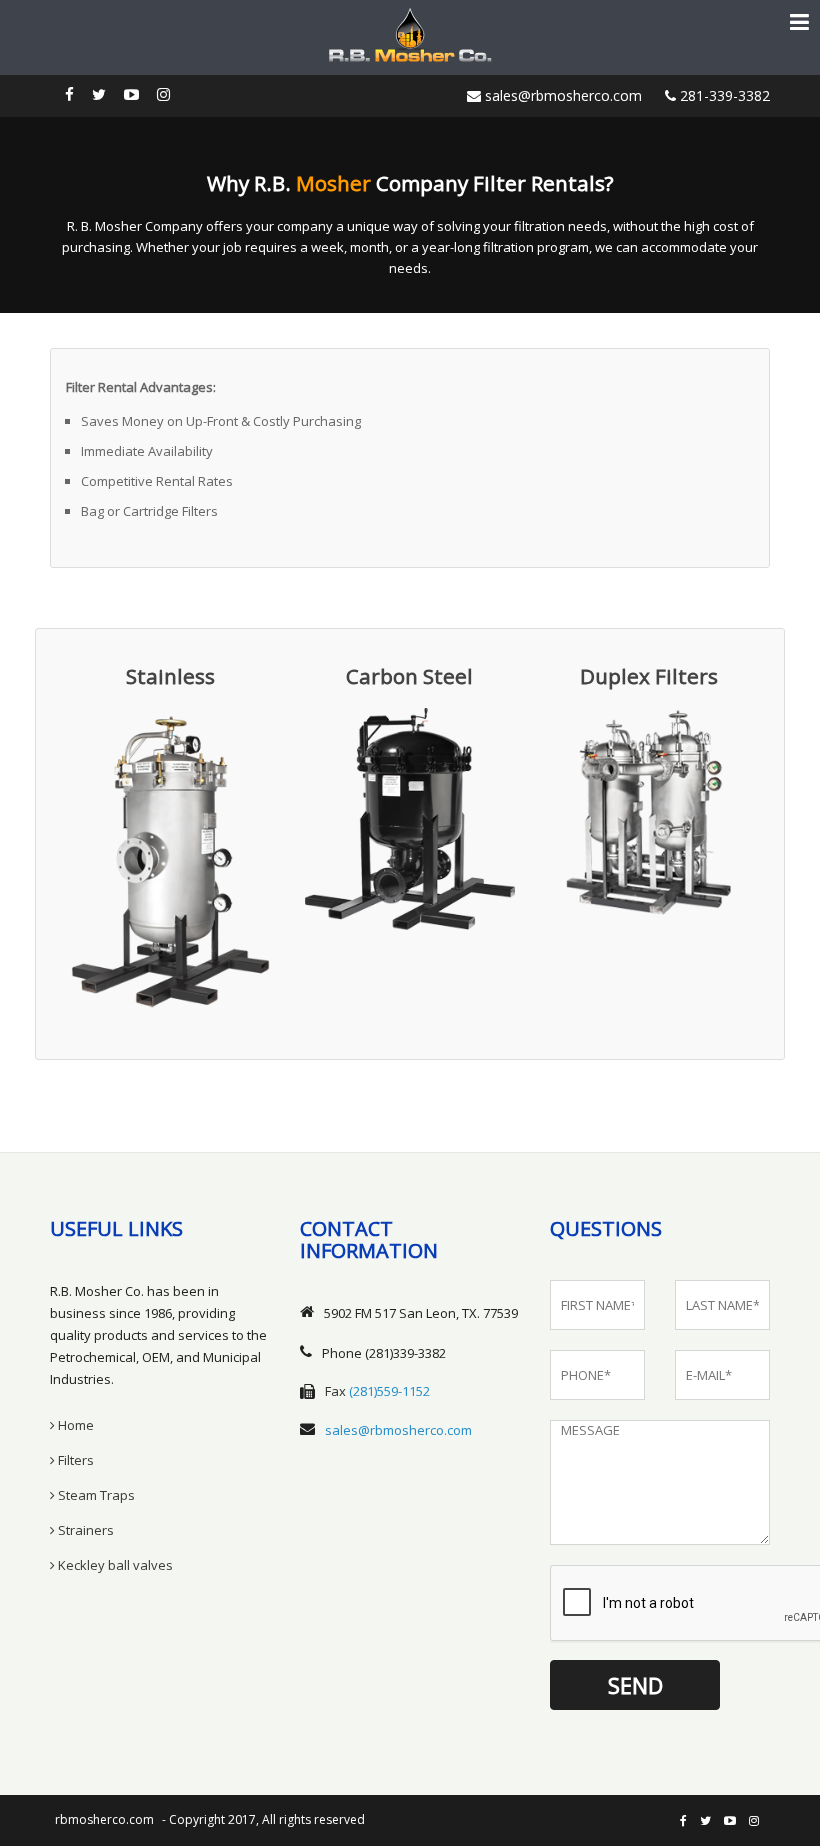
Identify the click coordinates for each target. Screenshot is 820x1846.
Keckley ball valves (114, 1565)
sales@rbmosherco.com (561, 95)
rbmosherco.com (104, 1819)
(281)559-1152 (389, 1391)
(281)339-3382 (405, 1353)
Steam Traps (95, 1495)
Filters (74, 1460)
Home (74, 1425)
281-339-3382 (723, 95)
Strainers (84, 1530)
